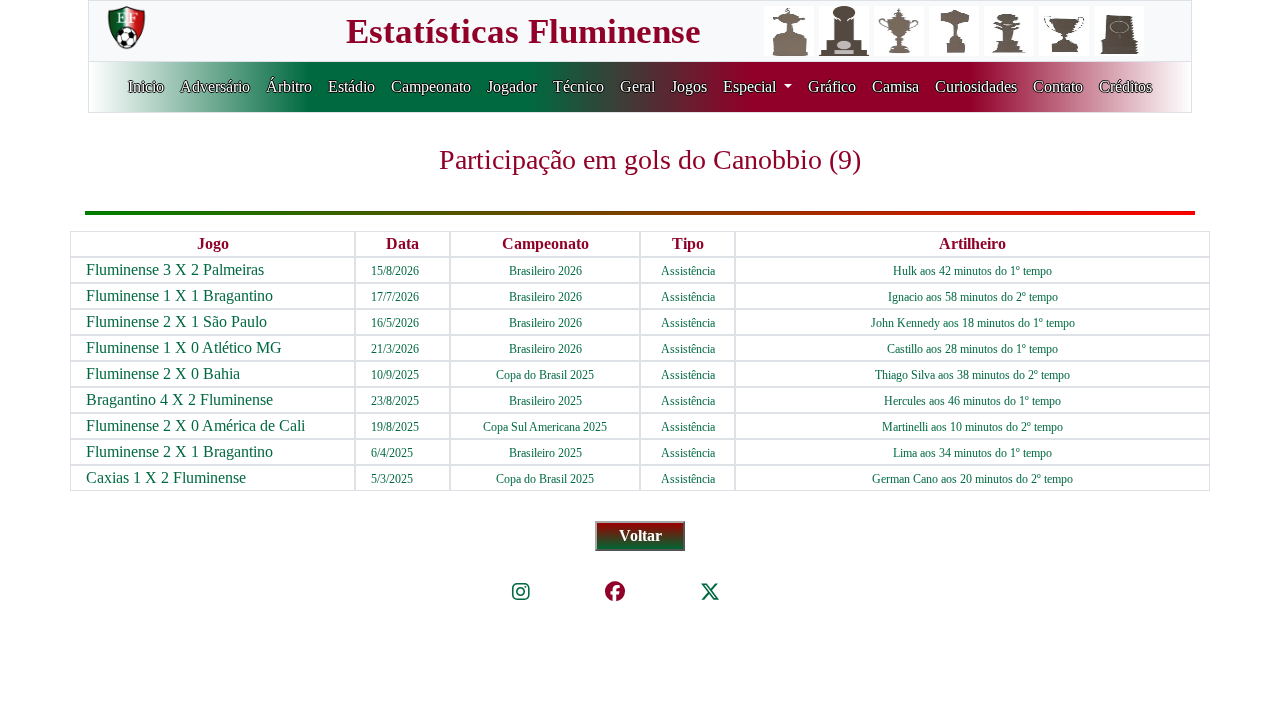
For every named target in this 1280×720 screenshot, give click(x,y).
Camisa (895, 86)
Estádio (351, 86)
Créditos (1125, 86)
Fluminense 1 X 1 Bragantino (179, 295)
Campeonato (431, 86)
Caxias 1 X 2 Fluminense (166, 477)
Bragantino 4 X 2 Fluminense (179, 399)
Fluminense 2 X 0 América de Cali (195, 425)
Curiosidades (976, 86)
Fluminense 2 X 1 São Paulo (176, 321)
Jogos (689, 86)
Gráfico (832, 86)
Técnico (578, 86)
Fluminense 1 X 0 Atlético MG (184, 347)
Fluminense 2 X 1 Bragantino (179, 451)
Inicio (146, 86)
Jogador (512, 86)
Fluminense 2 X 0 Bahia (163, 373)
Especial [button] (751, 86)
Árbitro (289, 86)
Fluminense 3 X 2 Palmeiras (175, 269)
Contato (1058, 86)
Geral (637, 86)
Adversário (215, 86)
